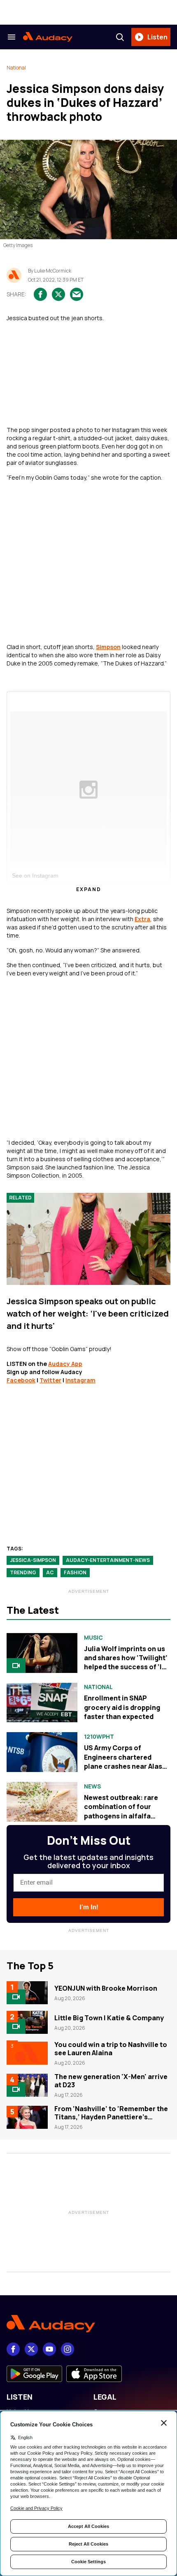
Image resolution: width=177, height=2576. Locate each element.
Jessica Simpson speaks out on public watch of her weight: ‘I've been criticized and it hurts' (88, 1313)
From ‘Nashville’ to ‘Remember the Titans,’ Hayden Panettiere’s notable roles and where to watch (111, 2117)
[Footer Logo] (88, 2324)
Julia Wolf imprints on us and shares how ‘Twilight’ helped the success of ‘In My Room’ (126, 1662)
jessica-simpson (33, 1560)
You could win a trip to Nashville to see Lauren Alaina (111, 2049)
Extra (142, 919)
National (16, 68)
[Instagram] (68, 2349)
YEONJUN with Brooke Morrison (106, 1988)
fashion (75, 1572)
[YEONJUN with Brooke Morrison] (27, 1993)
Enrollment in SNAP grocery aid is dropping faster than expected (122, 1707)
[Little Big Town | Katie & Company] (27, 2022)
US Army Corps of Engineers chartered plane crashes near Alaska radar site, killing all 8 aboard (127, 1766)
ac (50, 1572)
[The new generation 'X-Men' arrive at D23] (27, 2085)
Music (93, 1638)
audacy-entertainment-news (108, 1560)
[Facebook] (13, 2349)
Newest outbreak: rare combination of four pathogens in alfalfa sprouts (121, 1811)
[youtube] (49, 2349)
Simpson (108, 647)
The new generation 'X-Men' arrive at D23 (111, 2081)
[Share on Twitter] (58, 294)
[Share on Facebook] (40, 294)
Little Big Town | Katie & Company (109, 2018)
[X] (31, 2349)
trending (23, 1572)
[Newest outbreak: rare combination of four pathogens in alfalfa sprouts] (42, 1802)
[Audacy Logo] (48, 37)
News (92, 1786)
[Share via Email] (77, 294)
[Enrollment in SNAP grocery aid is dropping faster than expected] (42, 1703)
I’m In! (89, 1907)
